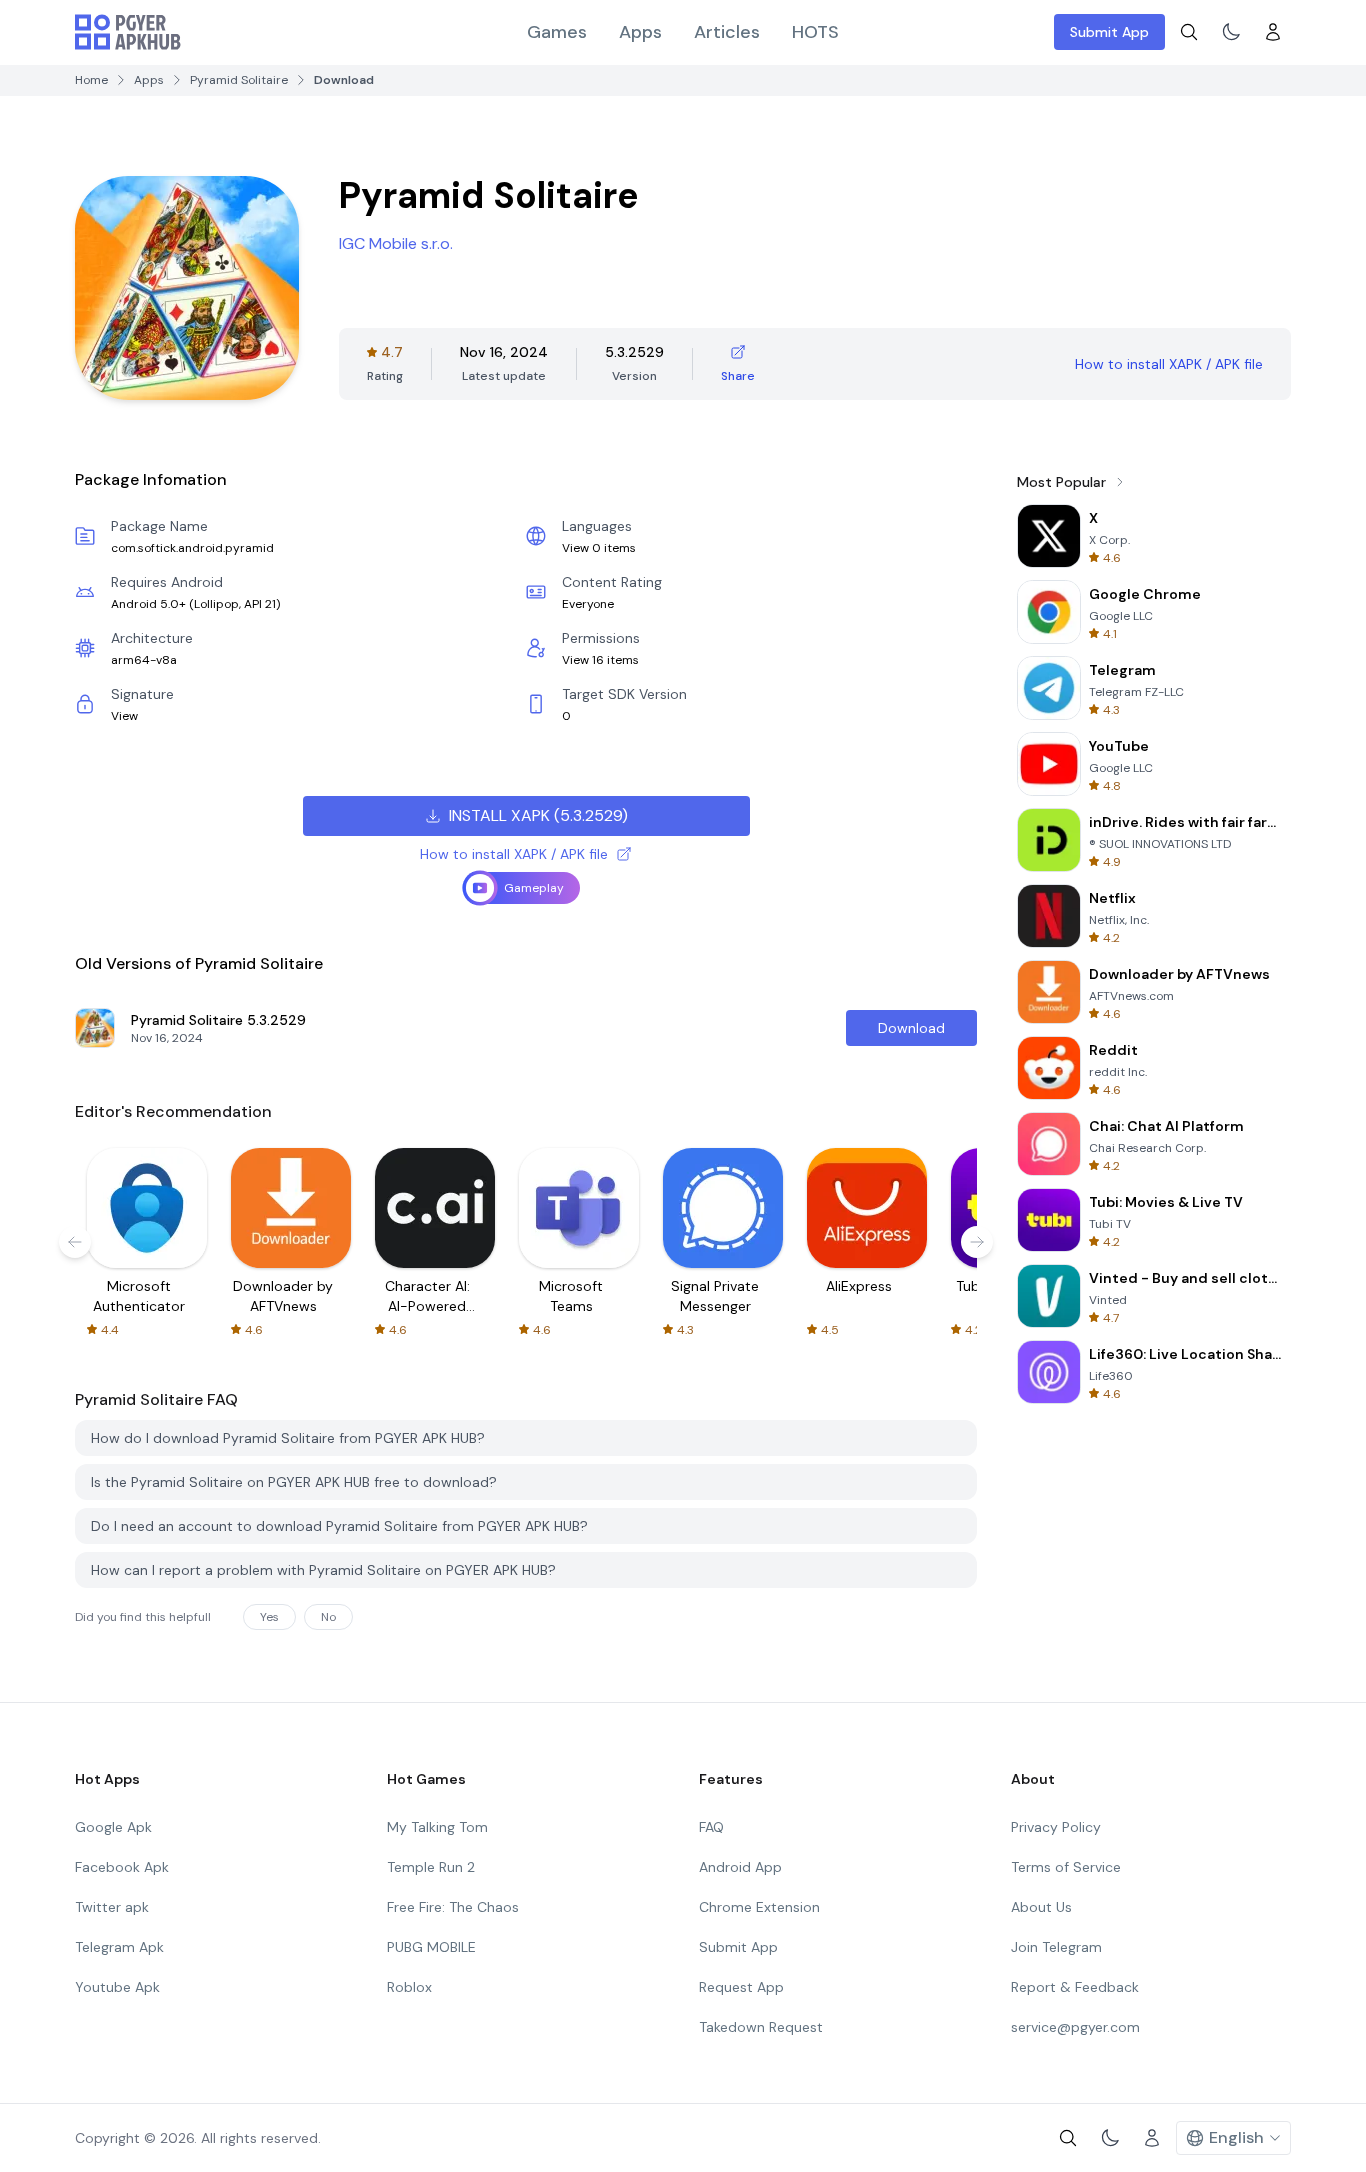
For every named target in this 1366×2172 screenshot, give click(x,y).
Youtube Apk (117, 1987)
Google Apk (113, 1827)
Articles (727, 32)
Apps (640, 32)
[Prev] (75, 1242)
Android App (740, 1867)
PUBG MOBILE (431, 1947)
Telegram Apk (119, 1947)
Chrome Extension (759, 1907)
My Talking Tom (437, 1827)
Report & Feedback (1075, 1987)
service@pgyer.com (1075, 2027)
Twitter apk (112, 1907)
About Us (1041, 1907)
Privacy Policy (1056, 1827)
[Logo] (128, 32)
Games (557, 32)
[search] (1189, 32)
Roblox (409, 1987)
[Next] (977, 1242)
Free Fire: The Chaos (453, 1907)
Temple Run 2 (431, 1867)
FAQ (711, 1827)
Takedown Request (761, 2027)
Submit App (1109, 32)
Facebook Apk (122, 1867)
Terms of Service (1066, 1867)
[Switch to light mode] (1231, 32)
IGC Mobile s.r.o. (396, 243)
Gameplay (534, 888)
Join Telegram (1056, 1947)
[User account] (1273, 32)
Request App (741, 1987)
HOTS (815, 32)
